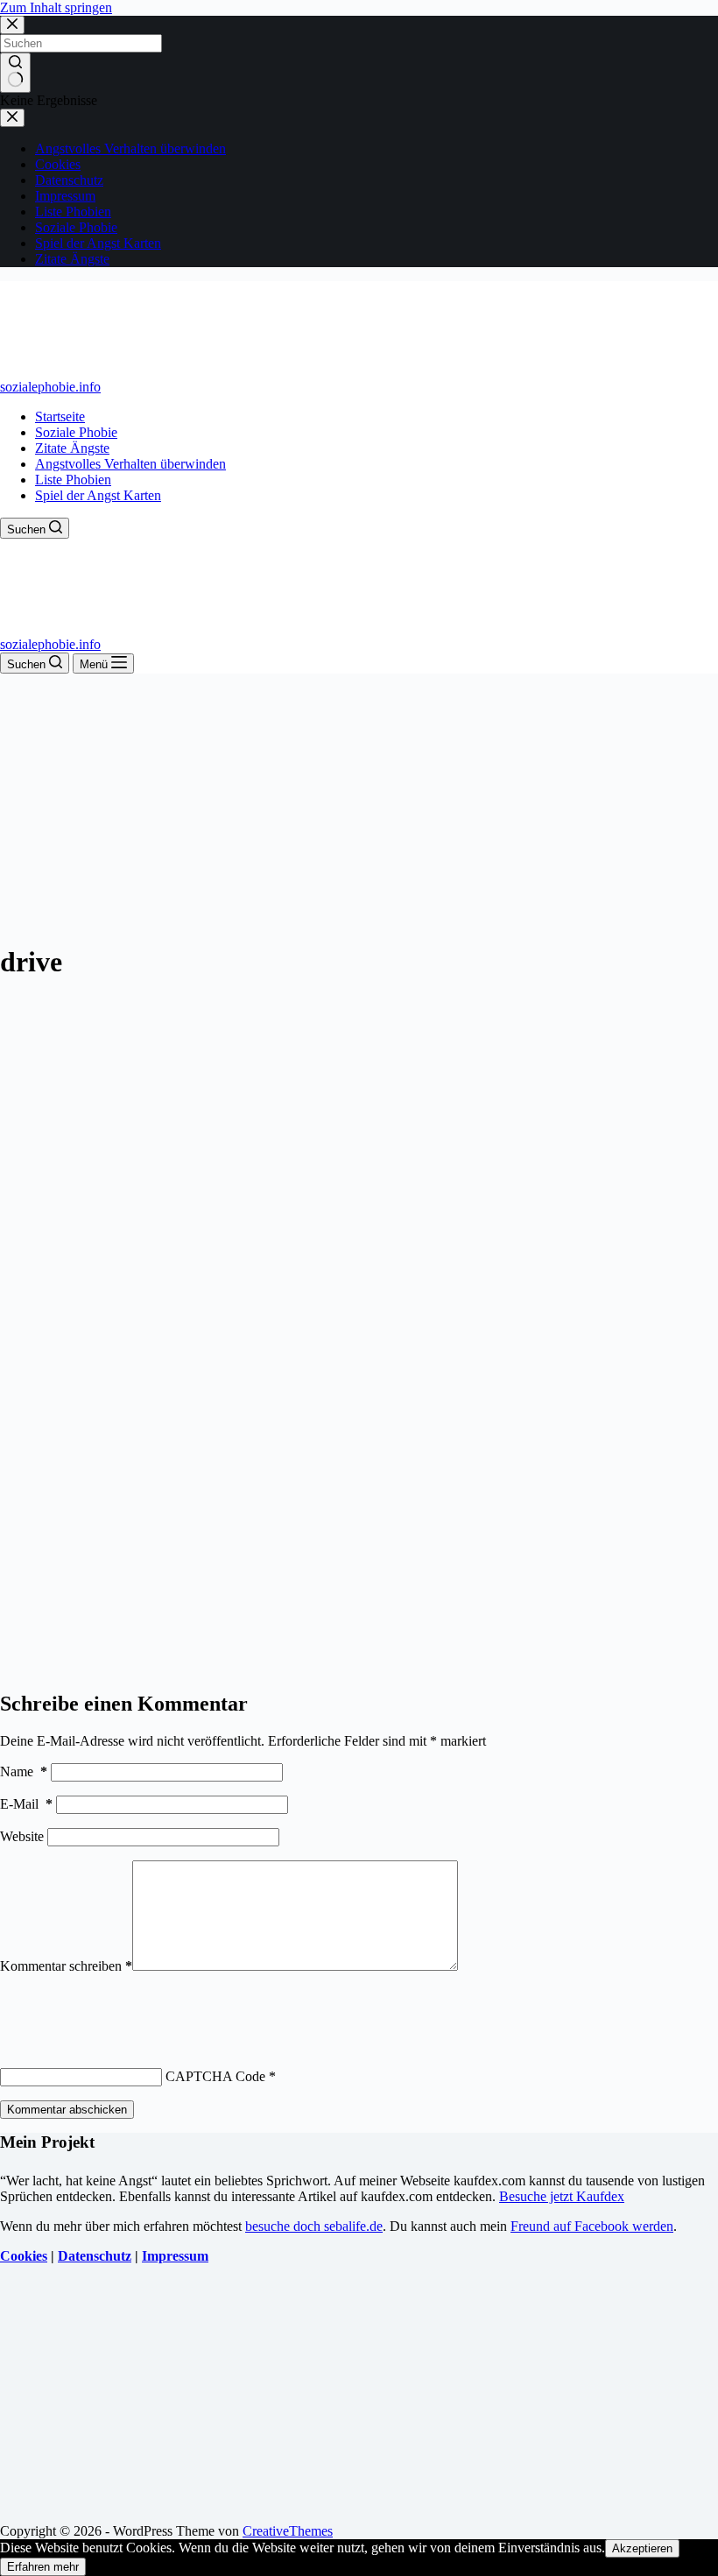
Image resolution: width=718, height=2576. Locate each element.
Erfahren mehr (43, 2567)
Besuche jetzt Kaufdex (562, 2196)
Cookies (24, 2256)
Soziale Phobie (76, 432)
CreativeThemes (288, 2531)
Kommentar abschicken (67, 2110)
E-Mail (26, 1804)
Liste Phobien (73, 480)
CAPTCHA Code (215, 2076)
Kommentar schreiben (66, 1966)
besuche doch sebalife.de (314, 2226)
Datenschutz (95, 2256)
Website (22, 1836)
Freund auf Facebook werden (592, 2226)
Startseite (60, 416)
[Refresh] (130, 2006)
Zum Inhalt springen (56, 7)
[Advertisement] (359, 805)
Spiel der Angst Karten (98, 495)
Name (24, 1771)
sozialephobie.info (50, 387)
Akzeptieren (642, 2548)
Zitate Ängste (72, 448)
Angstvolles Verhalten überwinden (130, 464)
